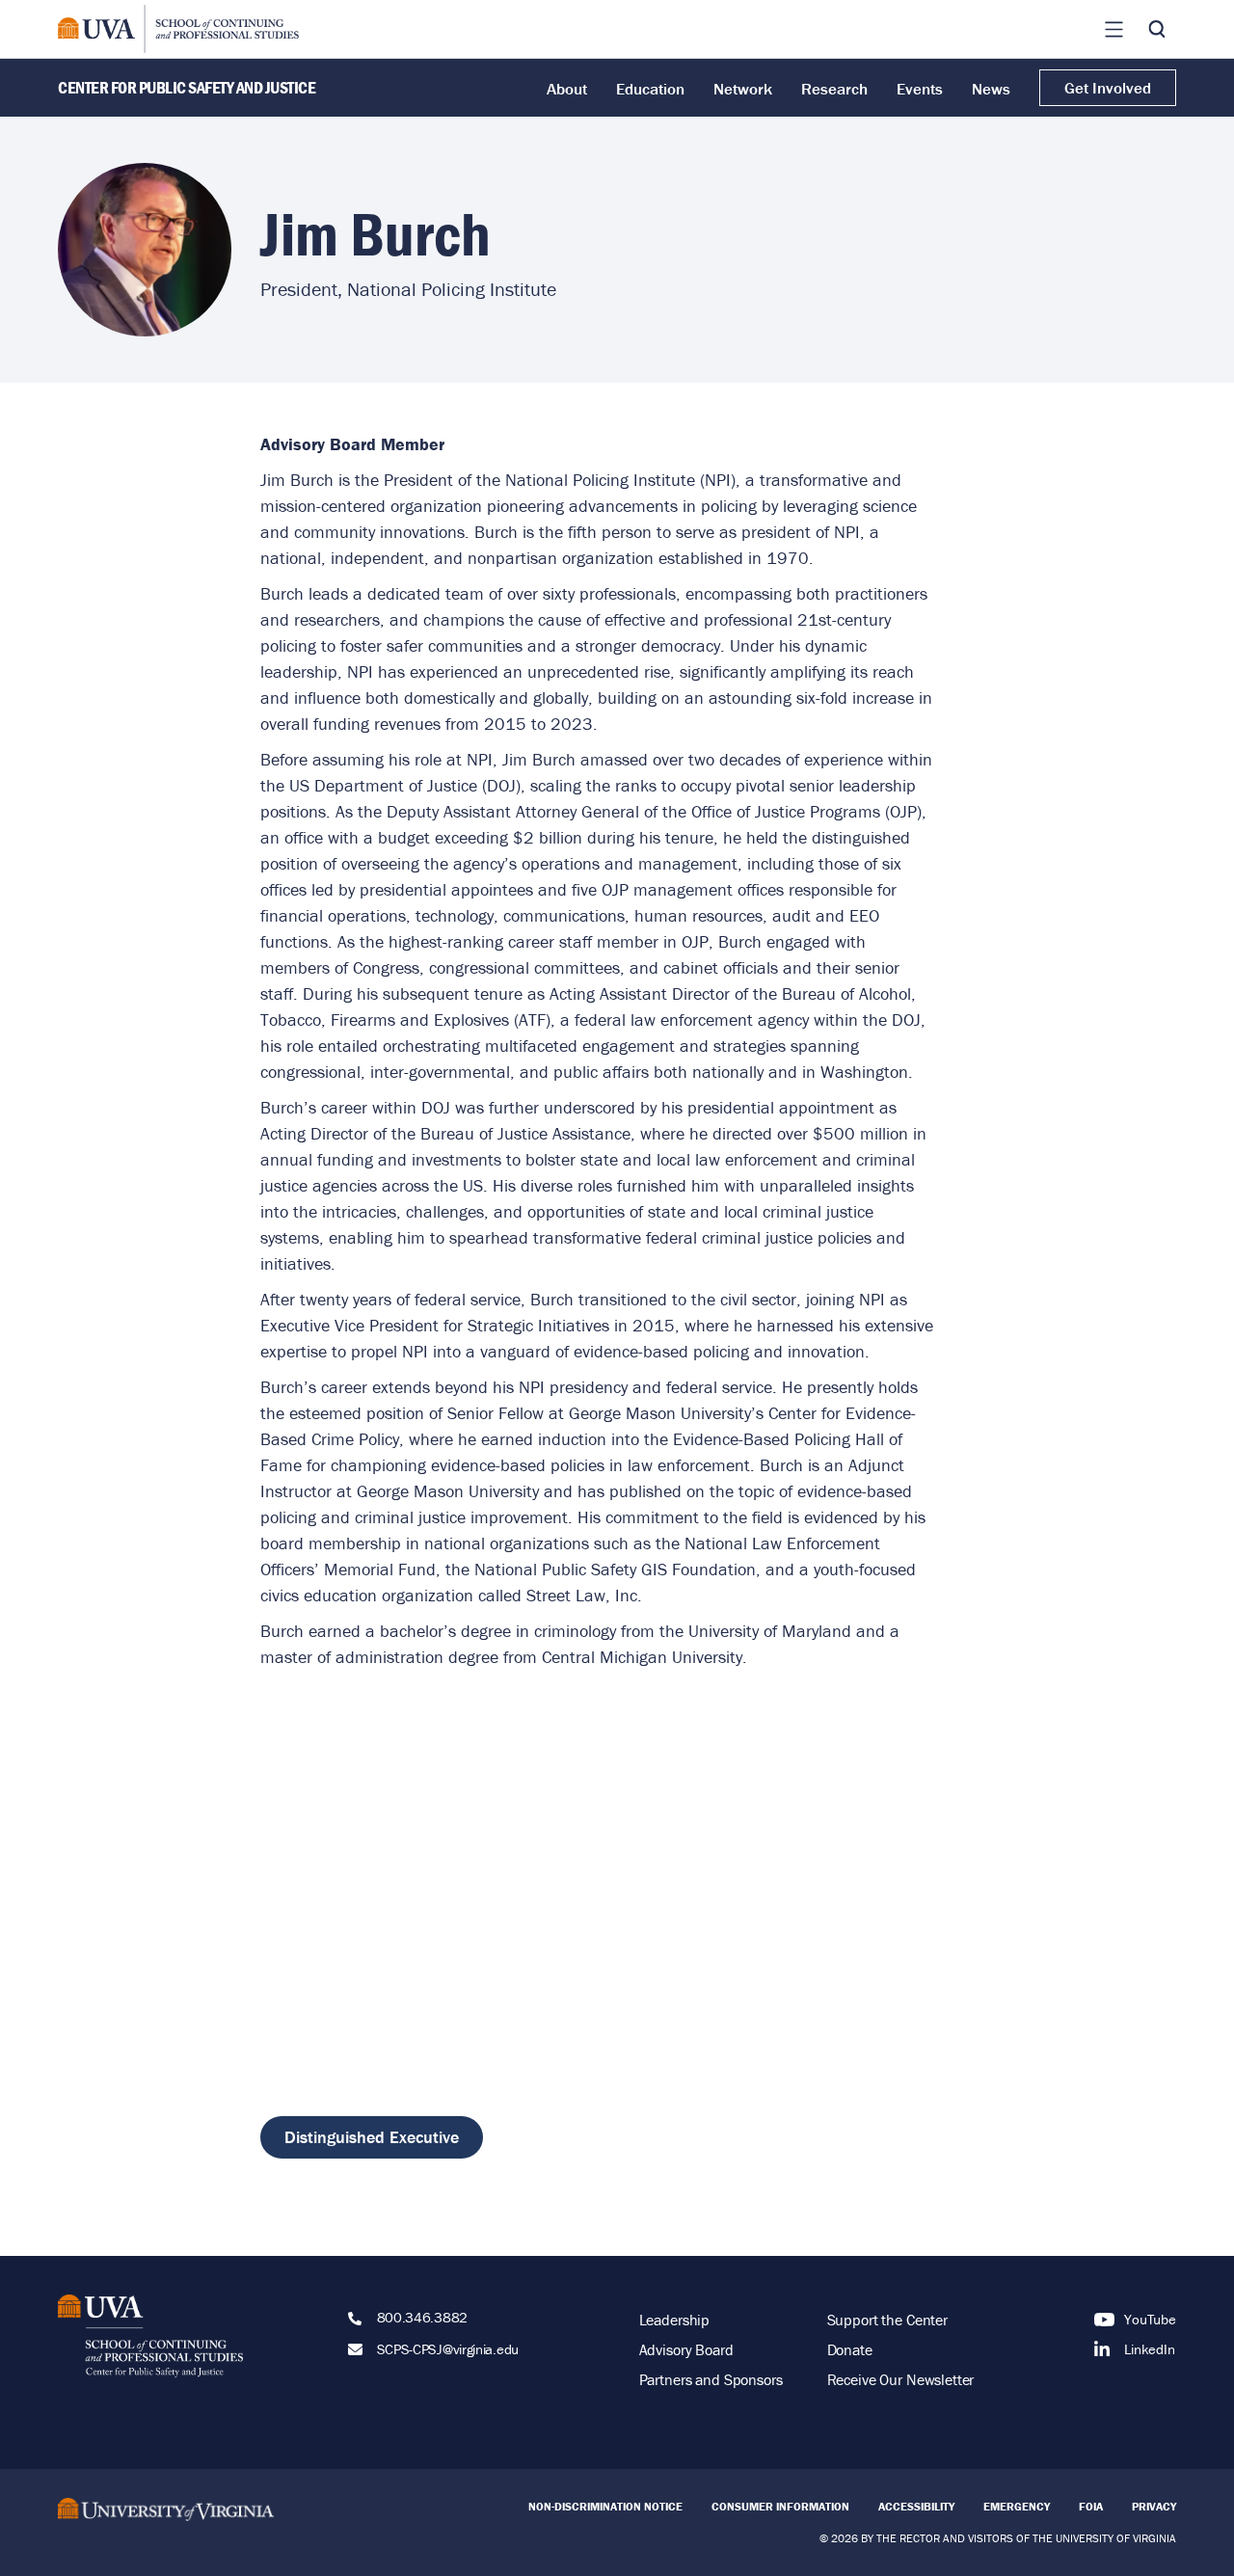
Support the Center (887, 2320)
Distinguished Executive (372, 2137)
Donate (850, 2349)
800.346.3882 (422, 2318)
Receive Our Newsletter (901, 2379)
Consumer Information (780, 2506)
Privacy (1154, 2506)
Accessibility (916, 2506)
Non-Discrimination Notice (605, 2506)
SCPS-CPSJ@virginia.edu (448, 2349)
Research (834, 89)
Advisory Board (686, 2349)
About (567, 89)
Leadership (675, 2320)
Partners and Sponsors (711, 2379)
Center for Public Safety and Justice (187, 88)
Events (920, 89)
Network (743, 89)
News (991, 89)
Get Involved (1108, 88)
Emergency (1017, 2506)
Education (650, 89)
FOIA (1091, 2506)
